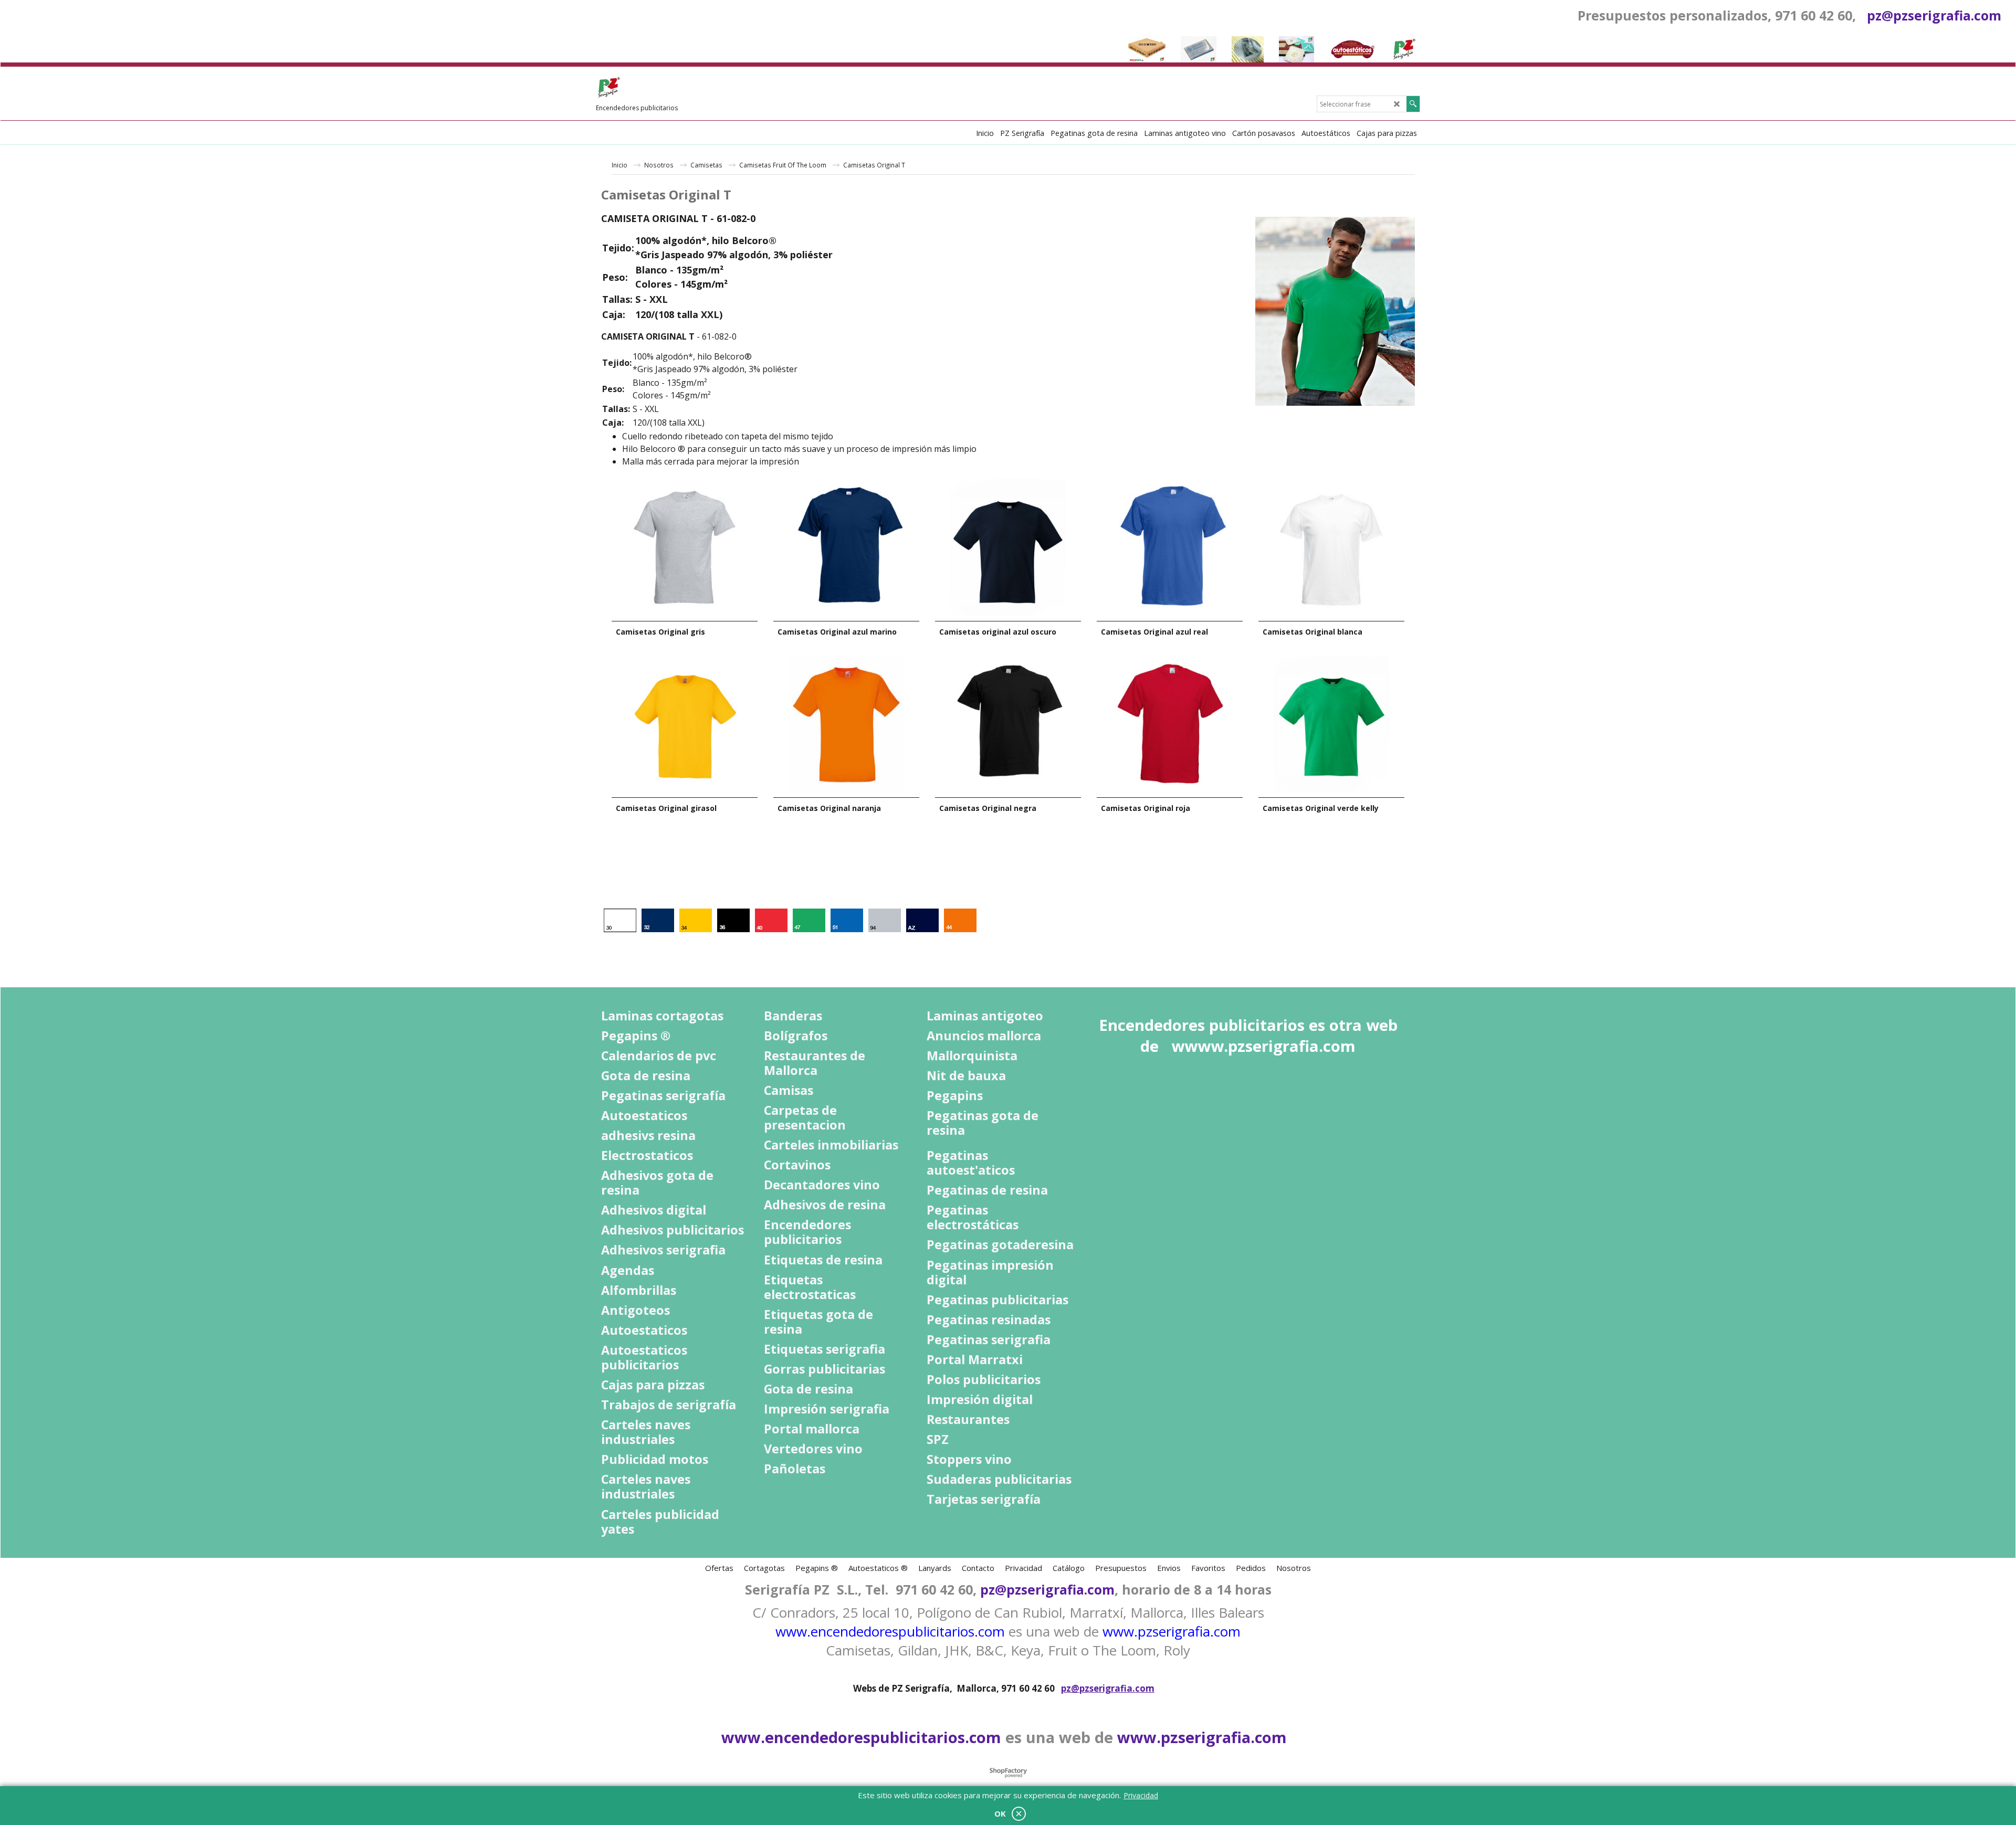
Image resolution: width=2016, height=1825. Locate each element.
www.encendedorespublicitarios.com (890, 1631)
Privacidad (1141, 1795)
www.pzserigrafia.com (1172, 1631)
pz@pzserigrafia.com (1934, 15)
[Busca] (1413, 104)
